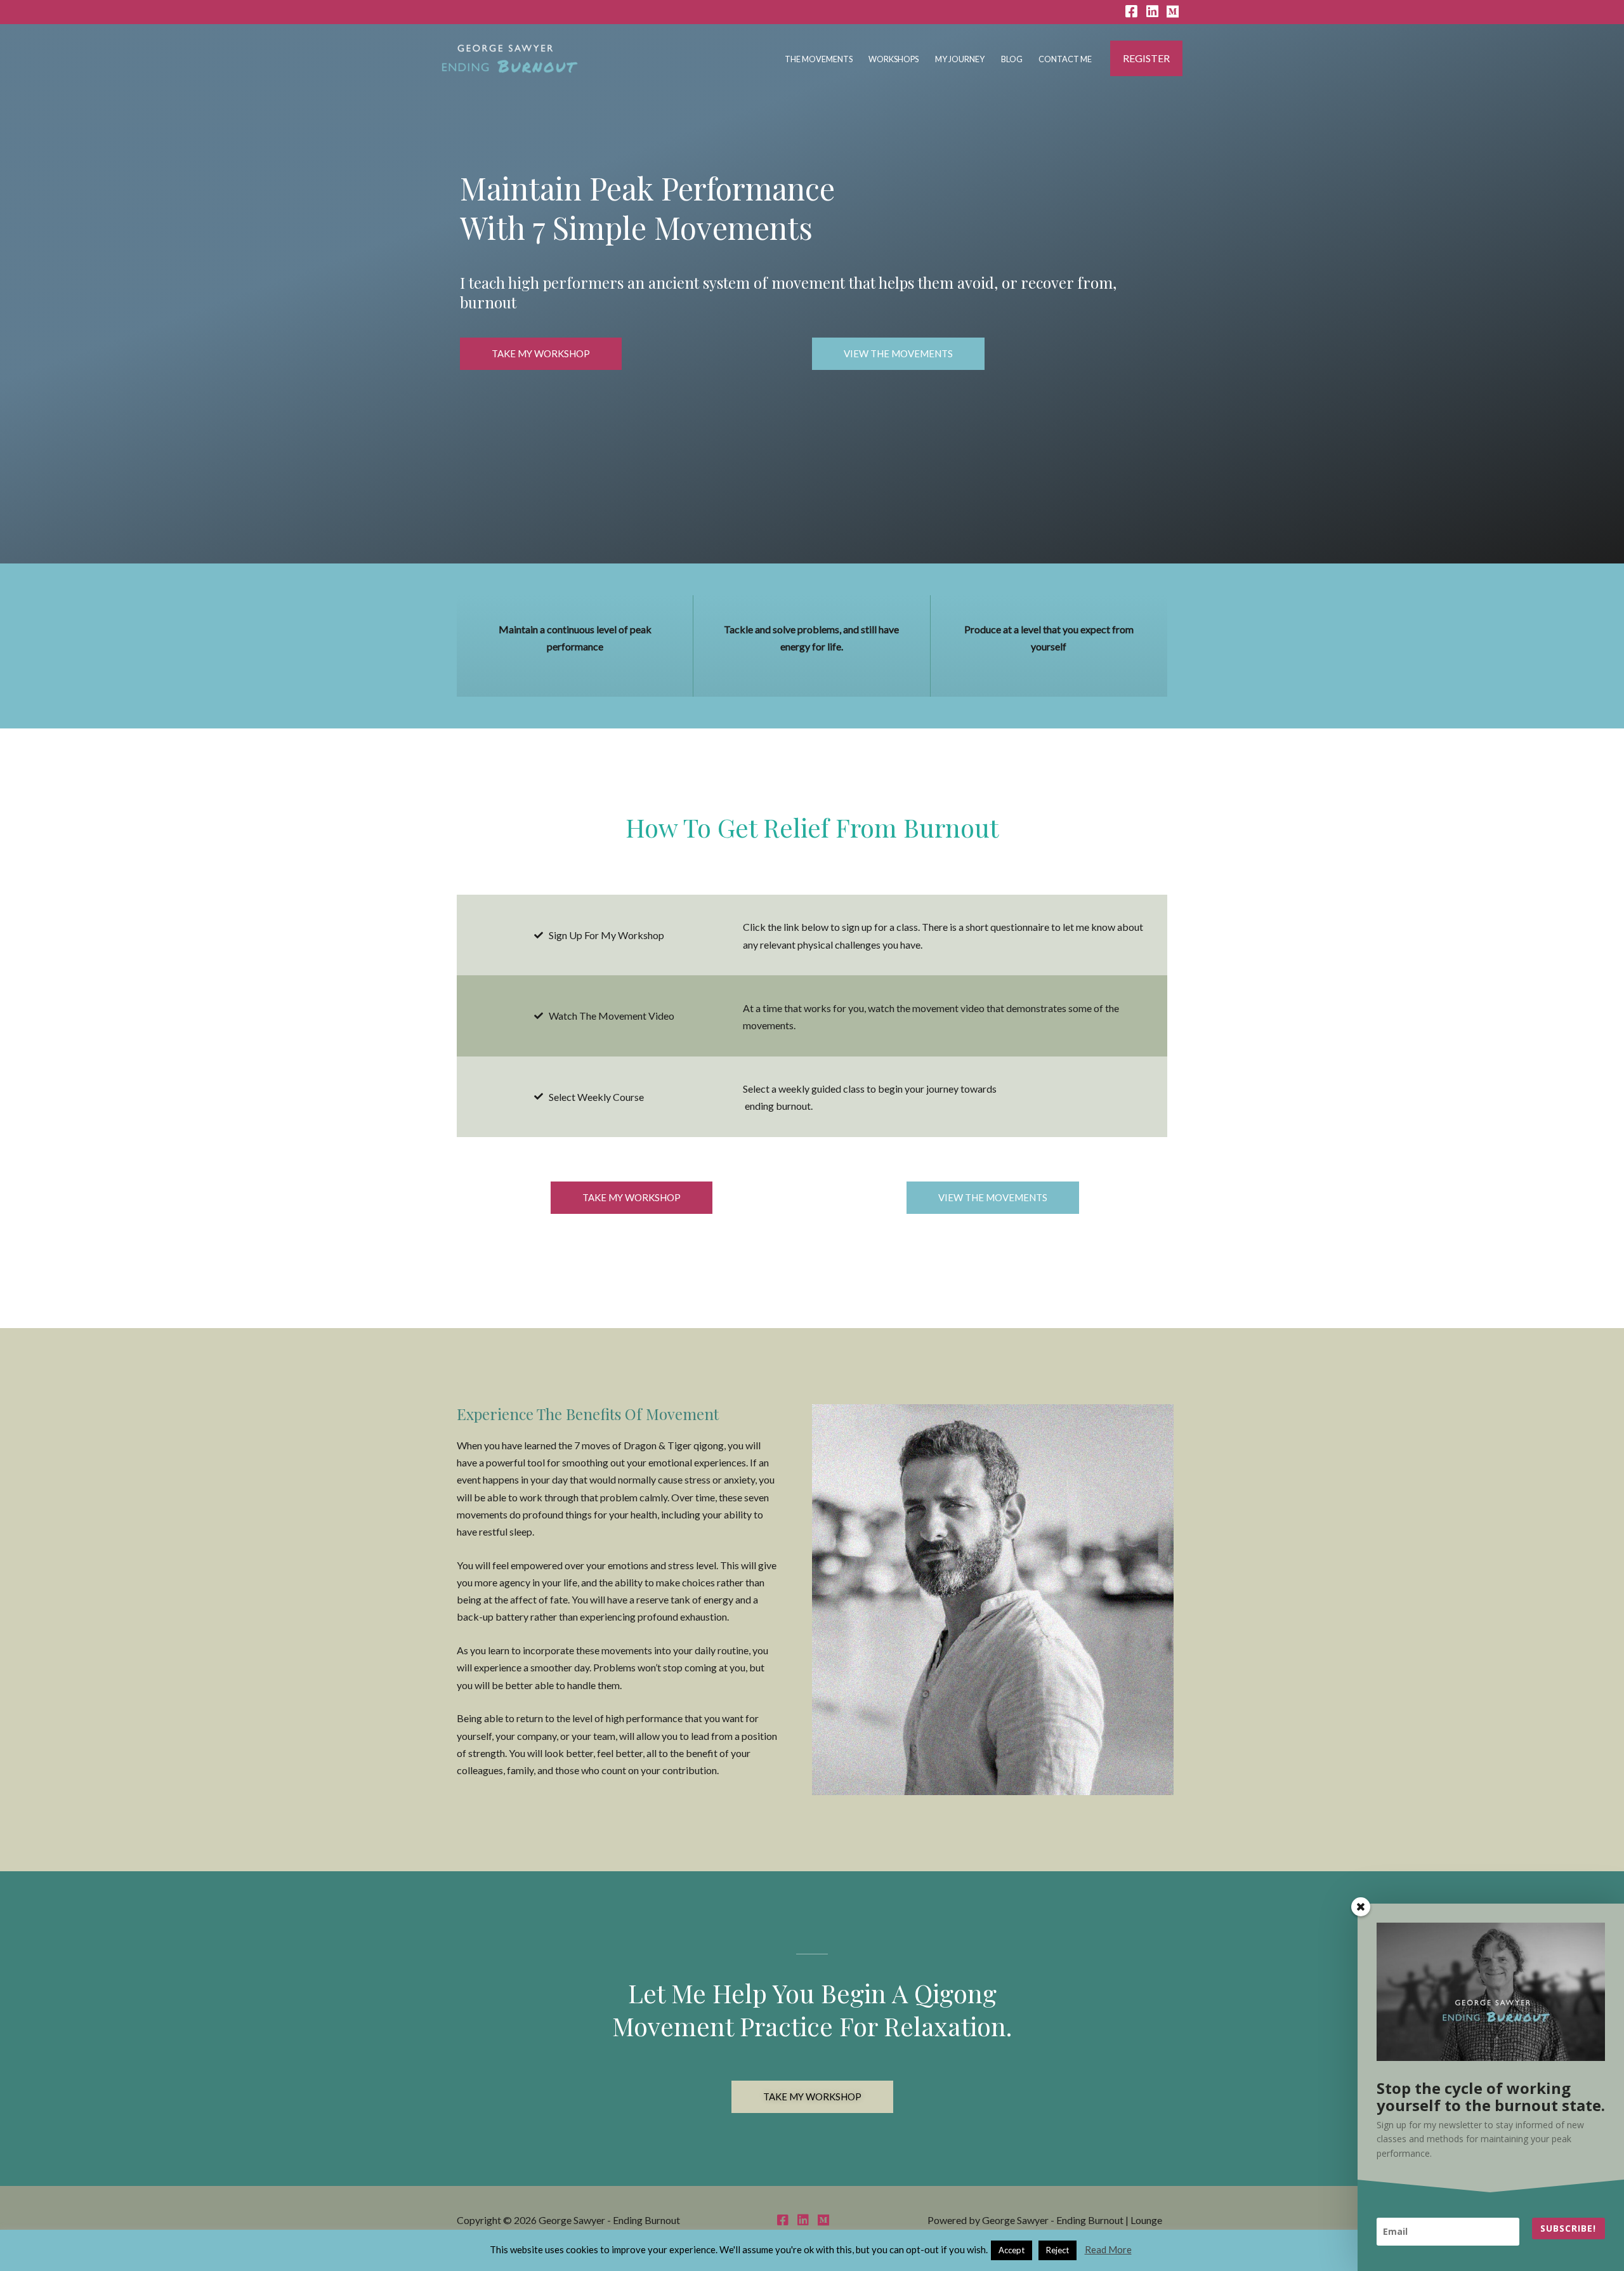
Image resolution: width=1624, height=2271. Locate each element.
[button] (1146, 58)
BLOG (1012, 59)
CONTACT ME (1065, 59)
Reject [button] (1058, 2250)
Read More (1108, 2249)
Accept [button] (1012, 2250)
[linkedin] (1152, 12)
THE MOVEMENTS (819, 59)
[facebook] (1131, 12)
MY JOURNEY (960, 59)
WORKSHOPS (894, 59)
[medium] (1178, 12)
